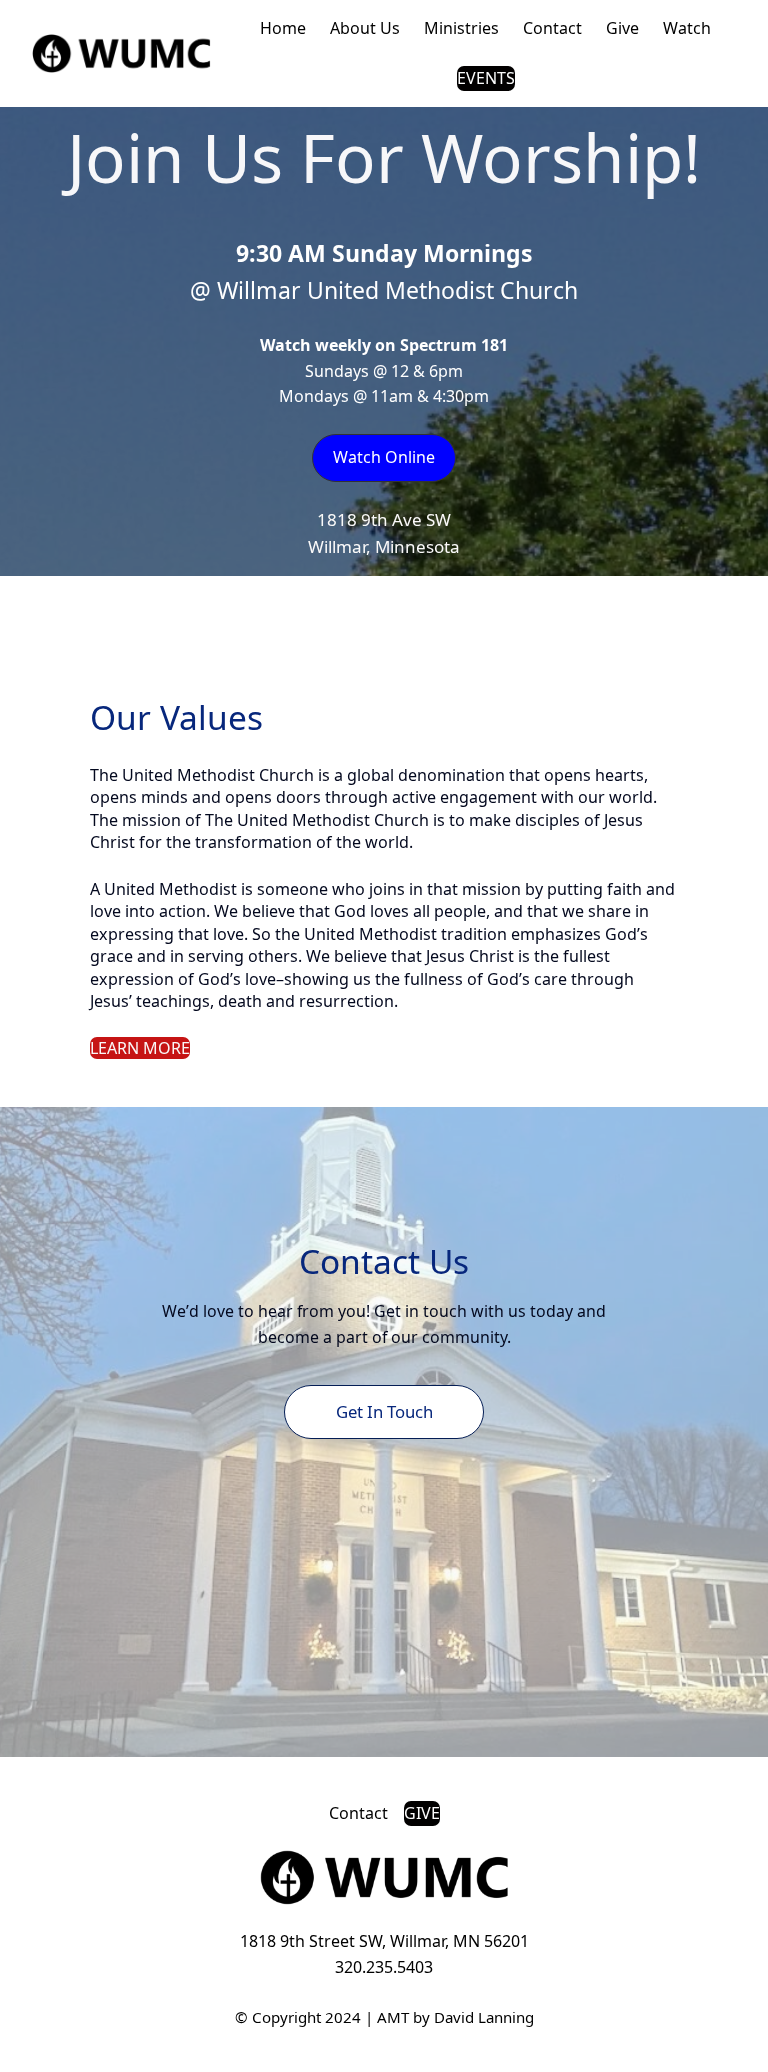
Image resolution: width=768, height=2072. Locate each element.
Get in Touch (384, 1411)
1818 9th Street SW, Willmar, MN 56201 (384, 1941)
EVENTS (486, 78)
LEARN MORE (140, 1048)
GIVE (422, 1813)
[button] (384, 458)
